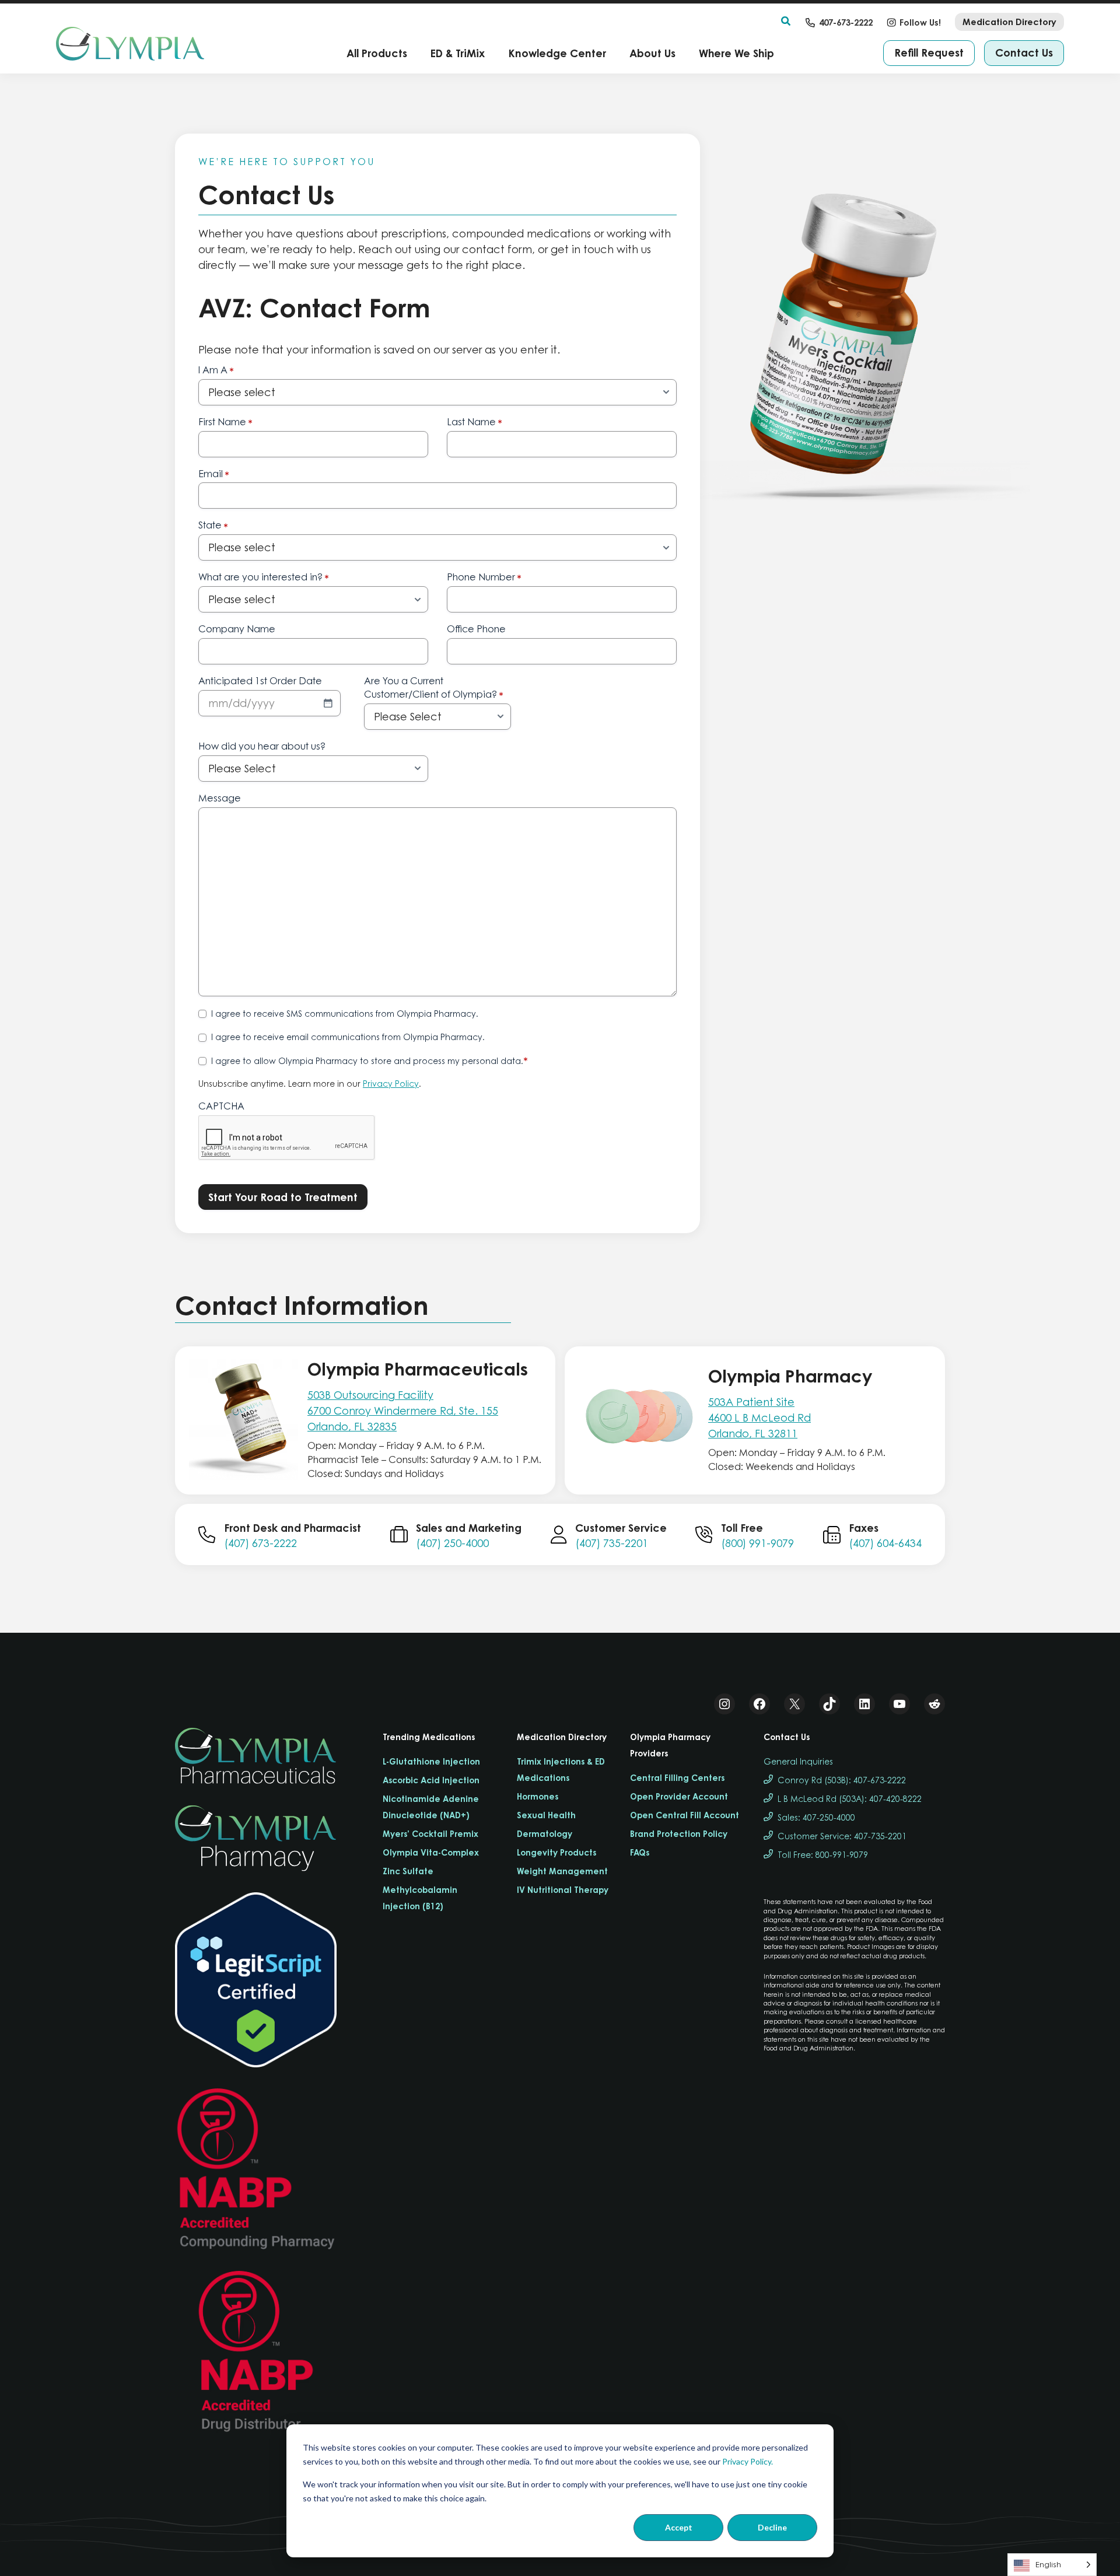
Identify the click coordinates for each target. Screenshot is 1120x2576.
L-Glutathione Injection (431, 1761)
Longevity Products (556, 1852)
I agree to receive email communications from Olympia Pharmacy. (348, 1037)
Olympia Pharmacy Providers (670, 1745)
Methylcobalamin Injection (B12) (420, 1898)
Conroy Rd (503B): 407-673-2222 (842, 1780)
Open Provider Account (679, 1796)
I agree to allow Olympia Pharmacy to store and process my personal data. (370, 1061)
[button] (786, 22)
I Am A (216, 370)
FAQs (640, 1852)
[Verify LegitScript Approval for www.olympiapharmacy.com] (256, 1980)
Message (220, 798)
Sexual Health (546, 1815)
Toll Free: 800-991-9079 (823, 1855)
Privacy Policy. (748, 2461)
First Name (225, 422)
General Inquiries (798, 1761)
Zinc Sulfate (408, 1871)
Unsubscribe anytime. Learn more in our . (310, 1084)
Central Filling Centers (677, 1778)
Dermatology (545, 1834)
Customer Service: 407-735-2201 (842, 1836)
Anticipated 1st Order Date (260, 681)
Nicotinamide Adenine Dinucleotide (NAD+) (431, 1807)
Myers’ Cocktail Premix (430, 1834)
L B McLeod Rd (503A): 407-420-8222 (850, 1799)
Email (214, 474)
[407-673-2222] (839, 22)
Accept (679, 2527)
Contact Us (787, 1737)
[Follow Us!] (914, 22)
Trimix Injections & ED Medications (561, 1770)
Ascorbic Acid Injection (431, 1780)
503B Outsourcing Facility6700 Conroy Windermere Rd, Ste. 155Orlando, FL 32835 (403, 1411)
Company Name (237, 629)
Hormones (538, 1796)
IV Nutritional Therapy (563, 1890)
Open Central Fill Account (685, 1815)
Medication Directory (562, 1737)
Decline (772, 2527)
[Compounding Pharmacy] (256, 2169)
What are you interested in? (264, 577)
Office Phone (476, 629)
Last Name (475, 422)
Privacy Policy (391, 1084)
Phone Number (484, 577)
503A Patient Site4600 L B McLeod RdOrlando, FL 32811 (759, 1418)
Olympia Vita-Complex (431, 1852)
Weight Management (562, 1871)
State (213, 526)
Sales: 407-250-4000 (816, 1817)
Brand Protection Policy (679, 1834)
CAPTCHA (221, 1106)
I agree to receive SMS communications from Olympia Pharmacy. (345, 1014)
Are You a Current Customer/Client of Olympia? (434, 688)
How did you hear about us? (262, 746)
